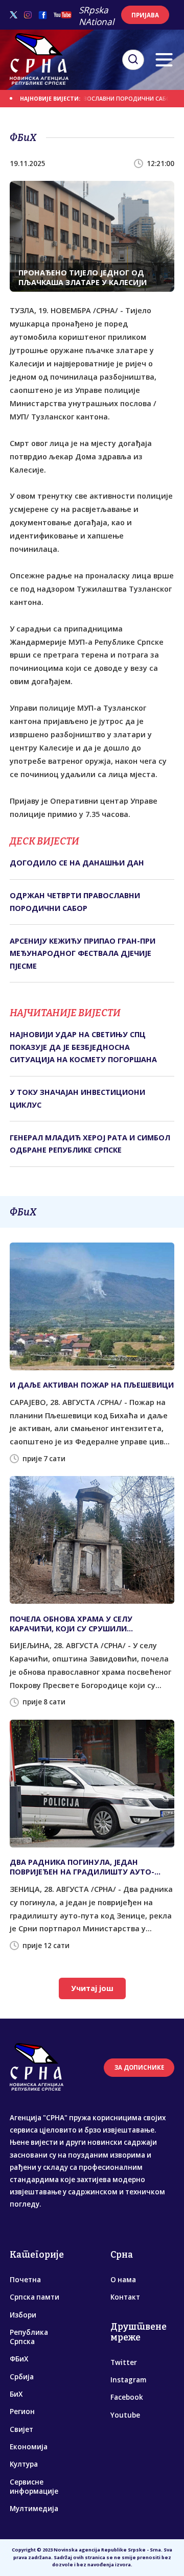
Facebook (127, 2397)
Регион (22, 2411)
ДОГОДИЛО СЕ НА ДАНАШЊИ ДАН (77, 863)
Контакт (125, 2297)
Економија (29, 2447)
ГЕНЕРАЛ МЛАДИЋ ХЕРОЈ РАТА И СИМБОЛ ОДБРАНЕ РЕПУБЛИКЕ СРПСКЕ (90, 1144)
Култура (24, 2464)
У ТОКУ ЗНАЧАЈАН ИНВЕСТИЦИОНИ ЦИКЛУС (77, 1098)
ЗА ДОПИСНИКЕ (139, 2067)
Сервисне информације (34, 2487)
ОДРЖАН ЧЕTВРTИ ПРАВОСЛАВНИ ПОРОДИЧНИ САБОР (80, 99)
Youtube (125, 2415)
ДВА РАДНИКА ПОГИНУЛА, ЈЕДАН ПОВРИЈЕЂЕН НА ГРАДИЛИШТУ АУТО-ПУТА (82, 1867)
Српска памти (34, 2297)
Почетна (25, 2280)
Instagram (128, 2380)
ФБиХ (19, 2359)
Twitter (124, 2362)
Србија (22, 2377)
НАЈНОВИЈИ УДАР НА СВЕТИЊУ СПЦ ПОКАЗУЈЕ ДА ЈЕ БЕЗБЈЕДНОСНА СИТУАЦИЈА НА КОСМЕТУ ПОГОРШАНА (83, 1047)
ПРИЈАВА (145, 15)
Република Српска (29, 2337)
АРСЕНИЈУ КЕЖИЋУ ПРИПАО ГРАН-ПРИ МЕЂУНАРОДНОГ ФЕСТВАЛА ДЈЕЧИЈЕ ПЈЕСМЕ (83, 953)
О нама (123, 2280)
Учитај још (92, 1988)
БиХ (16, 2394)
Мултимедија (34, 2509)
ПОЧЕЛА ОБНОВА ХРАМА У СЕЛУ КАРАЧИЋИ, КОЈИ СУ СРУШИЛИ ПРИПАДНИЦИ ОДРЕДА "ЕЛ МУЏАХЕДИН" (90, 1624)
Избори (23, 2315)
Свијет (21, 2429)
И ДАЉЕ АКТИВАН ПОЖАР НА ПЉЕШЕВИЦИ (92, 1385)
